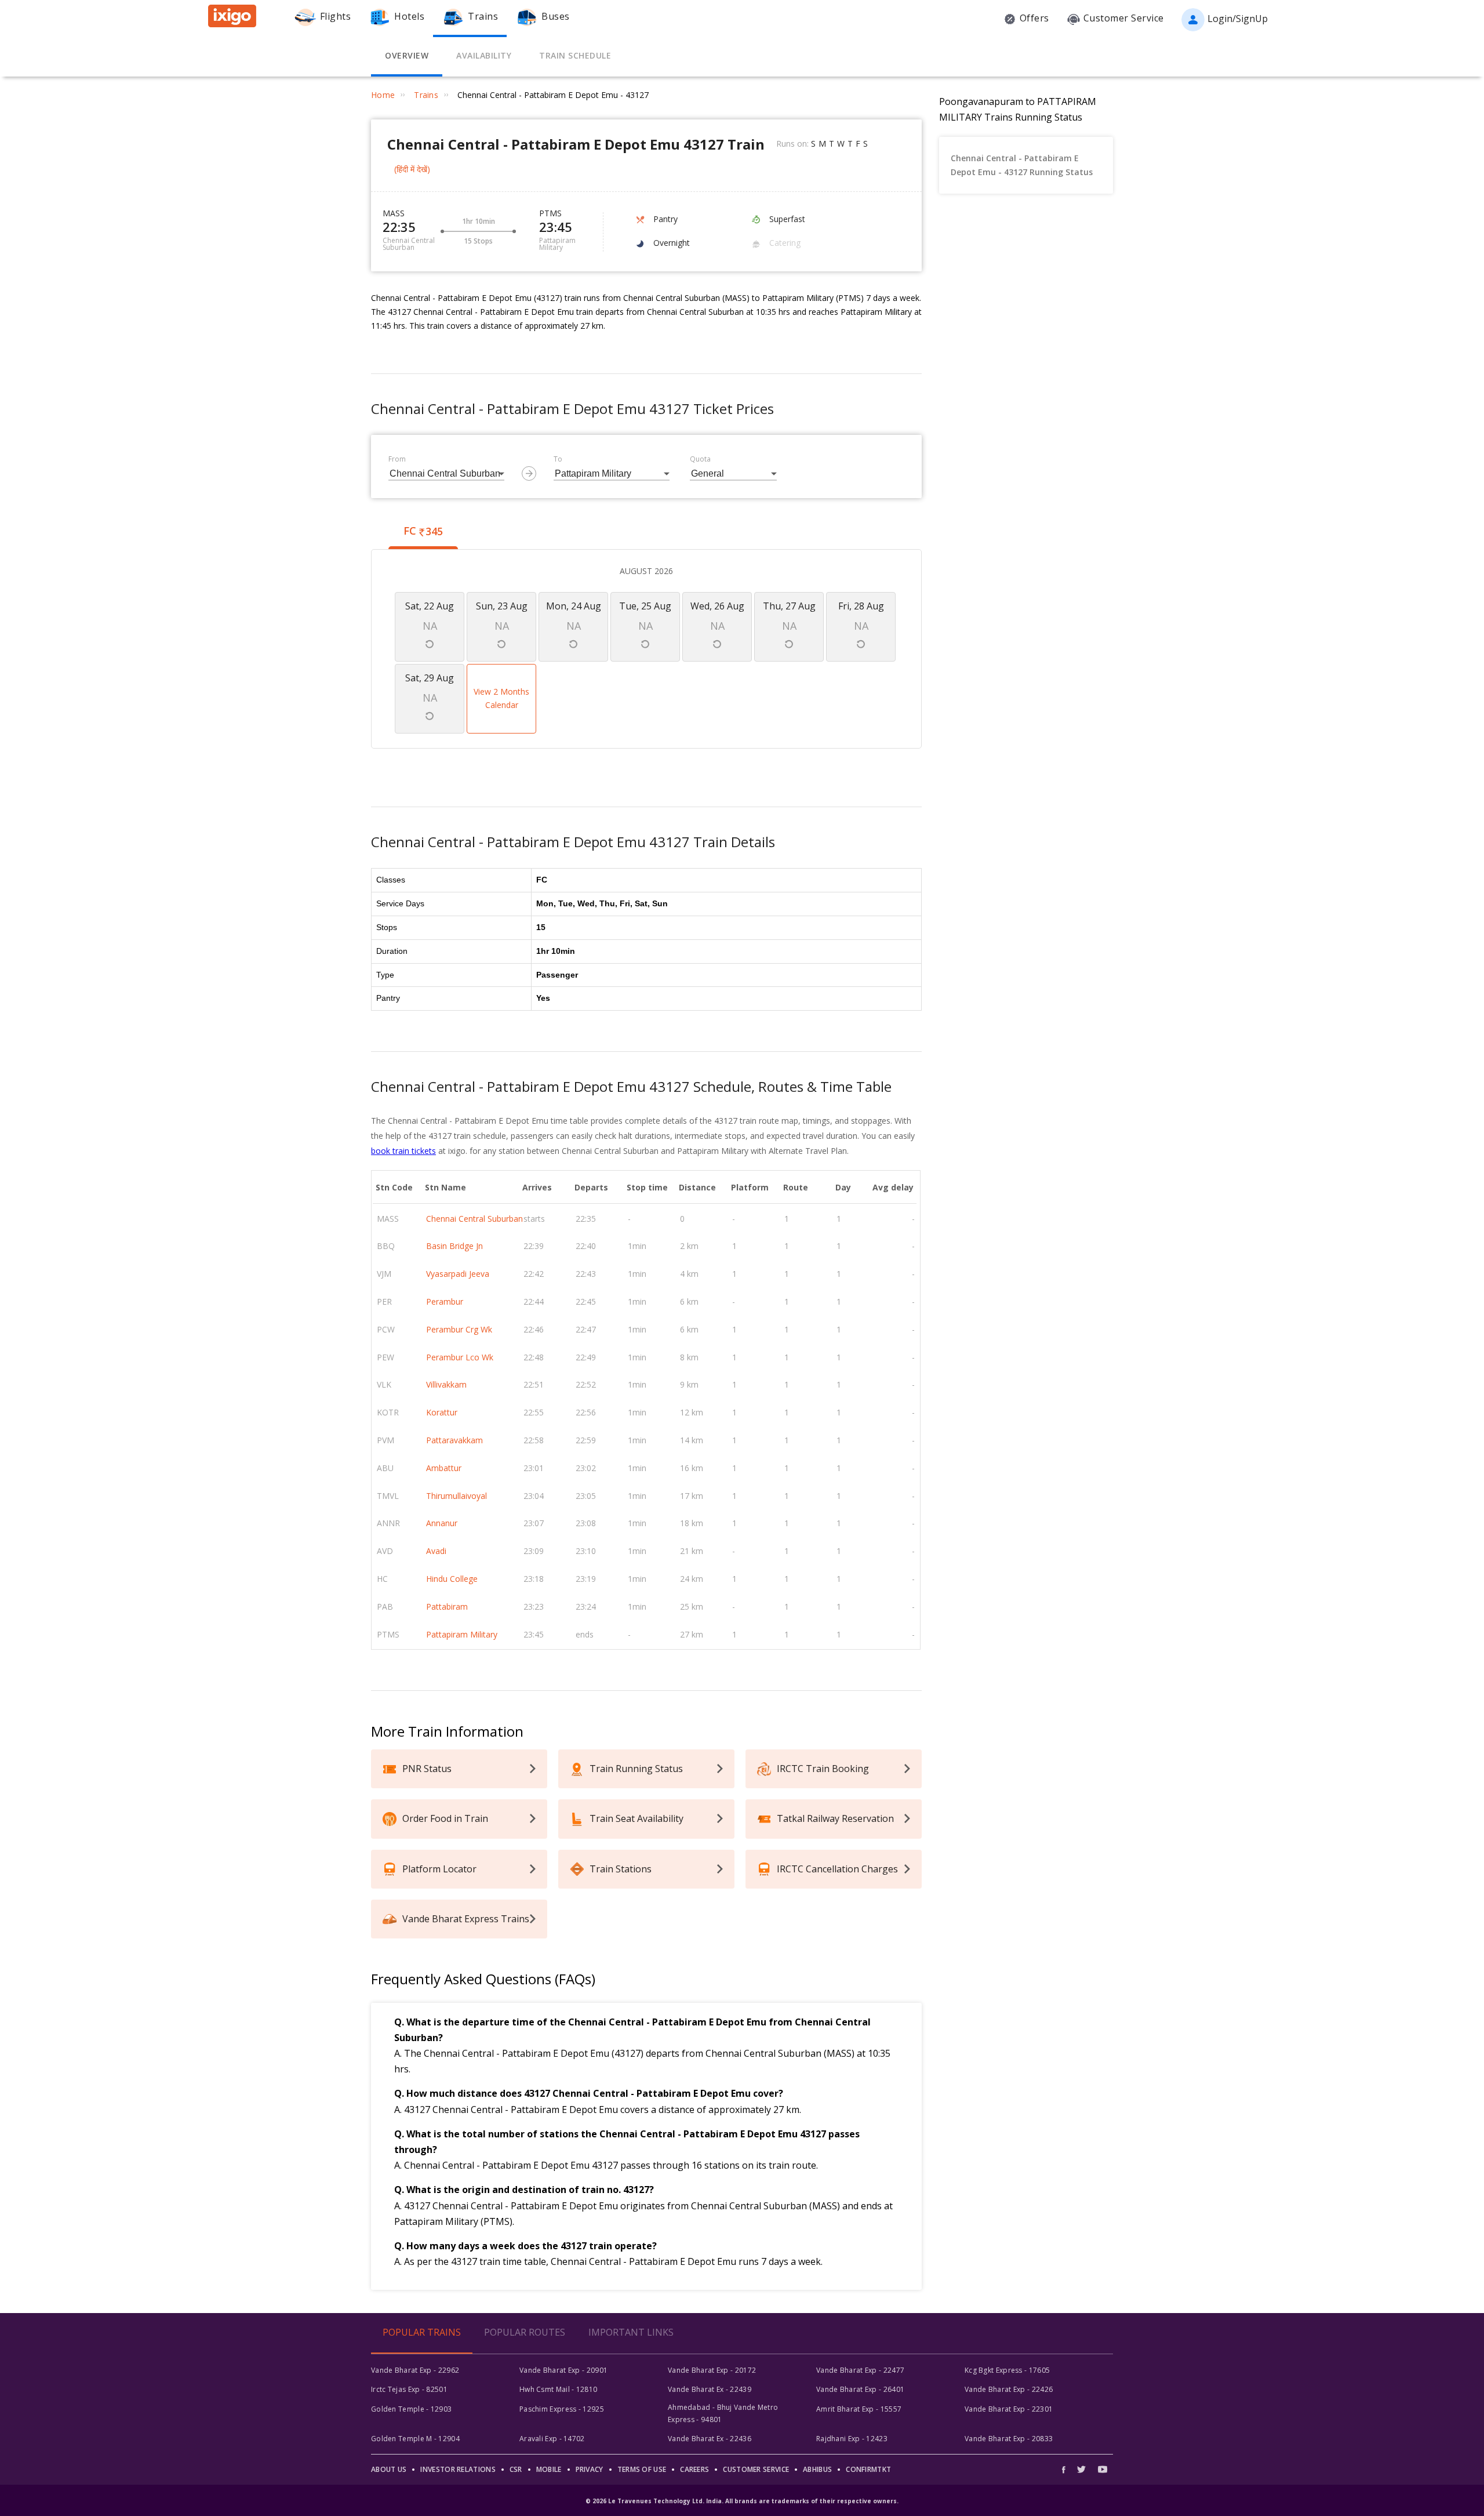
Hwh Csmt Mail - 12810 (558, 2389)
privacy (590, 2469)
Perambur (445, 1301)
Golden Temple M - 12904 (415, 2439)
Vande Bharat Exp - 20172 (712, 2370)
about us (389, 2469)
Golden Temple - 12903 (411, 2409)
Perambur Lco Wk (460, 1357)
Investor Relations (458, 2469)
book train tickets (403, 1151)
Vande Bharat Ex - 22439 (710, 2389)
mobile (549, 2469)
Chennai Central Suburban (474, 1219)
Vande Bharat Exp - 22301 (1009, 2409)
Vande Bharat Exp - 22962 (415, 2370)
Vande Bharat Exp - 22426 (1009, 2389)
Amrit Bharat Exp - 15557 (859, 2409)
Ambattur (444, 1468)
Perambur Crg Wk (459, 1329)
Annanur (442, 1523)
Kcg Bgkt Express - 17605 (1007, 2370)
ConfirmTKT (868, 2469)
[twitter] (1081, 2469)
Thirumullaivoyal (457, 1496)
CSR (516, 2469)
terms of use (642, 2469)
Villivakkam (446, 1384)
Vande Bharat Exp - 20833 (1009, 2439)
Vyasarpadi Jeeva (458, 1274)
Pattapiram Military (462, 1634)
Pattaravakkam (454, 1440)
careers (694, 2469)
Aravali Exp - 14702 (552, 2439)
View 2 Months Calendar (501, 698)
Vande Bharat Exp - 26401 (860, 2389)
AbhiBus (817, 2469)
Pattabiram (447, 1606)
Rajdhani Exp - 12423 (852, 2439)
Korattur (442, 1412)
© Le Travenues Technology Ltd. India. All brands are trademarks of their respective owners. (742, 2501)
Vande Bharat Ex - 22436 (710, 2439)
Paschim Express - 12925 (562, 2409)
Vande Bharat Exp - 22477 (860, 2370)
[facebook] (1067, 2469)
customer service (756, 2469)
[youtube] (1103, 2469)
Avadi (436, 1551)
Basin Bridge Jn (454, 1246)
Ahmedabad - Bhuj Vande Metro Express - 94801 (723, 2413)
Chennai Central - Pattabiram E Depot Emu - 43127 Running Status (1022, 165)
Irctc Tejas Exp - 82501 (409, 2389)
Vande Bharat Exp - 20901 (563, 2370)
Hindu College (452, 1579)
